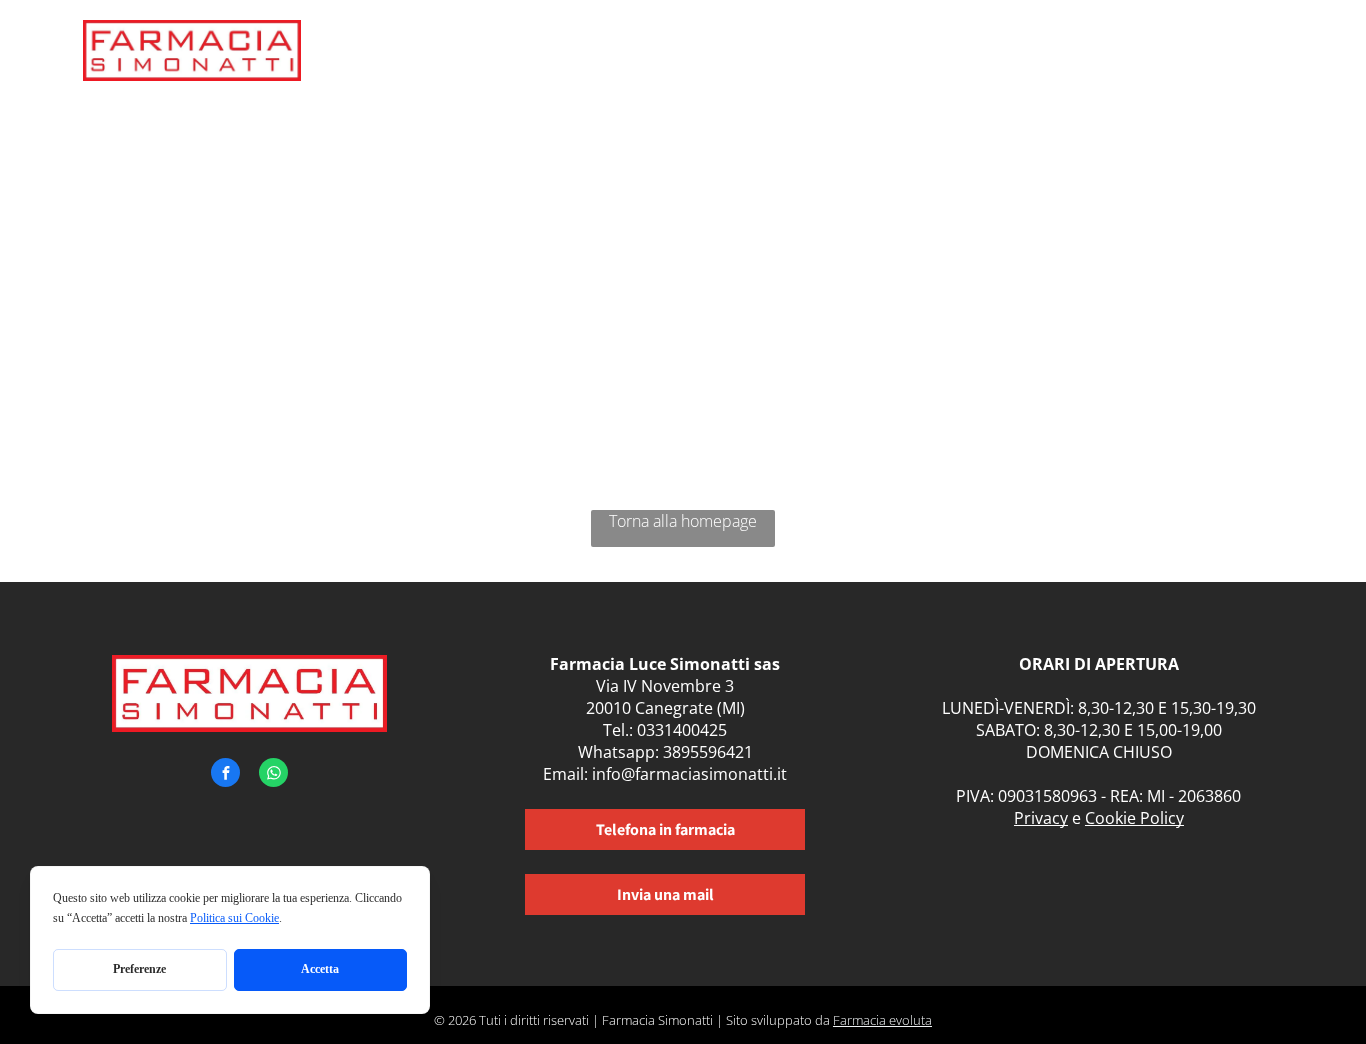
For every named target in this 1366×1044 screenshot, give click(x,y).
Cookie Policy (1134, 818)
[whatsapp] (273, 775)
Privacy (1041, 818)
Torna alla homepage (683, 521)
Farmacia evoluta (882, 1020)
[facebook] (225, 775)
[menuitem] (661, 57)
